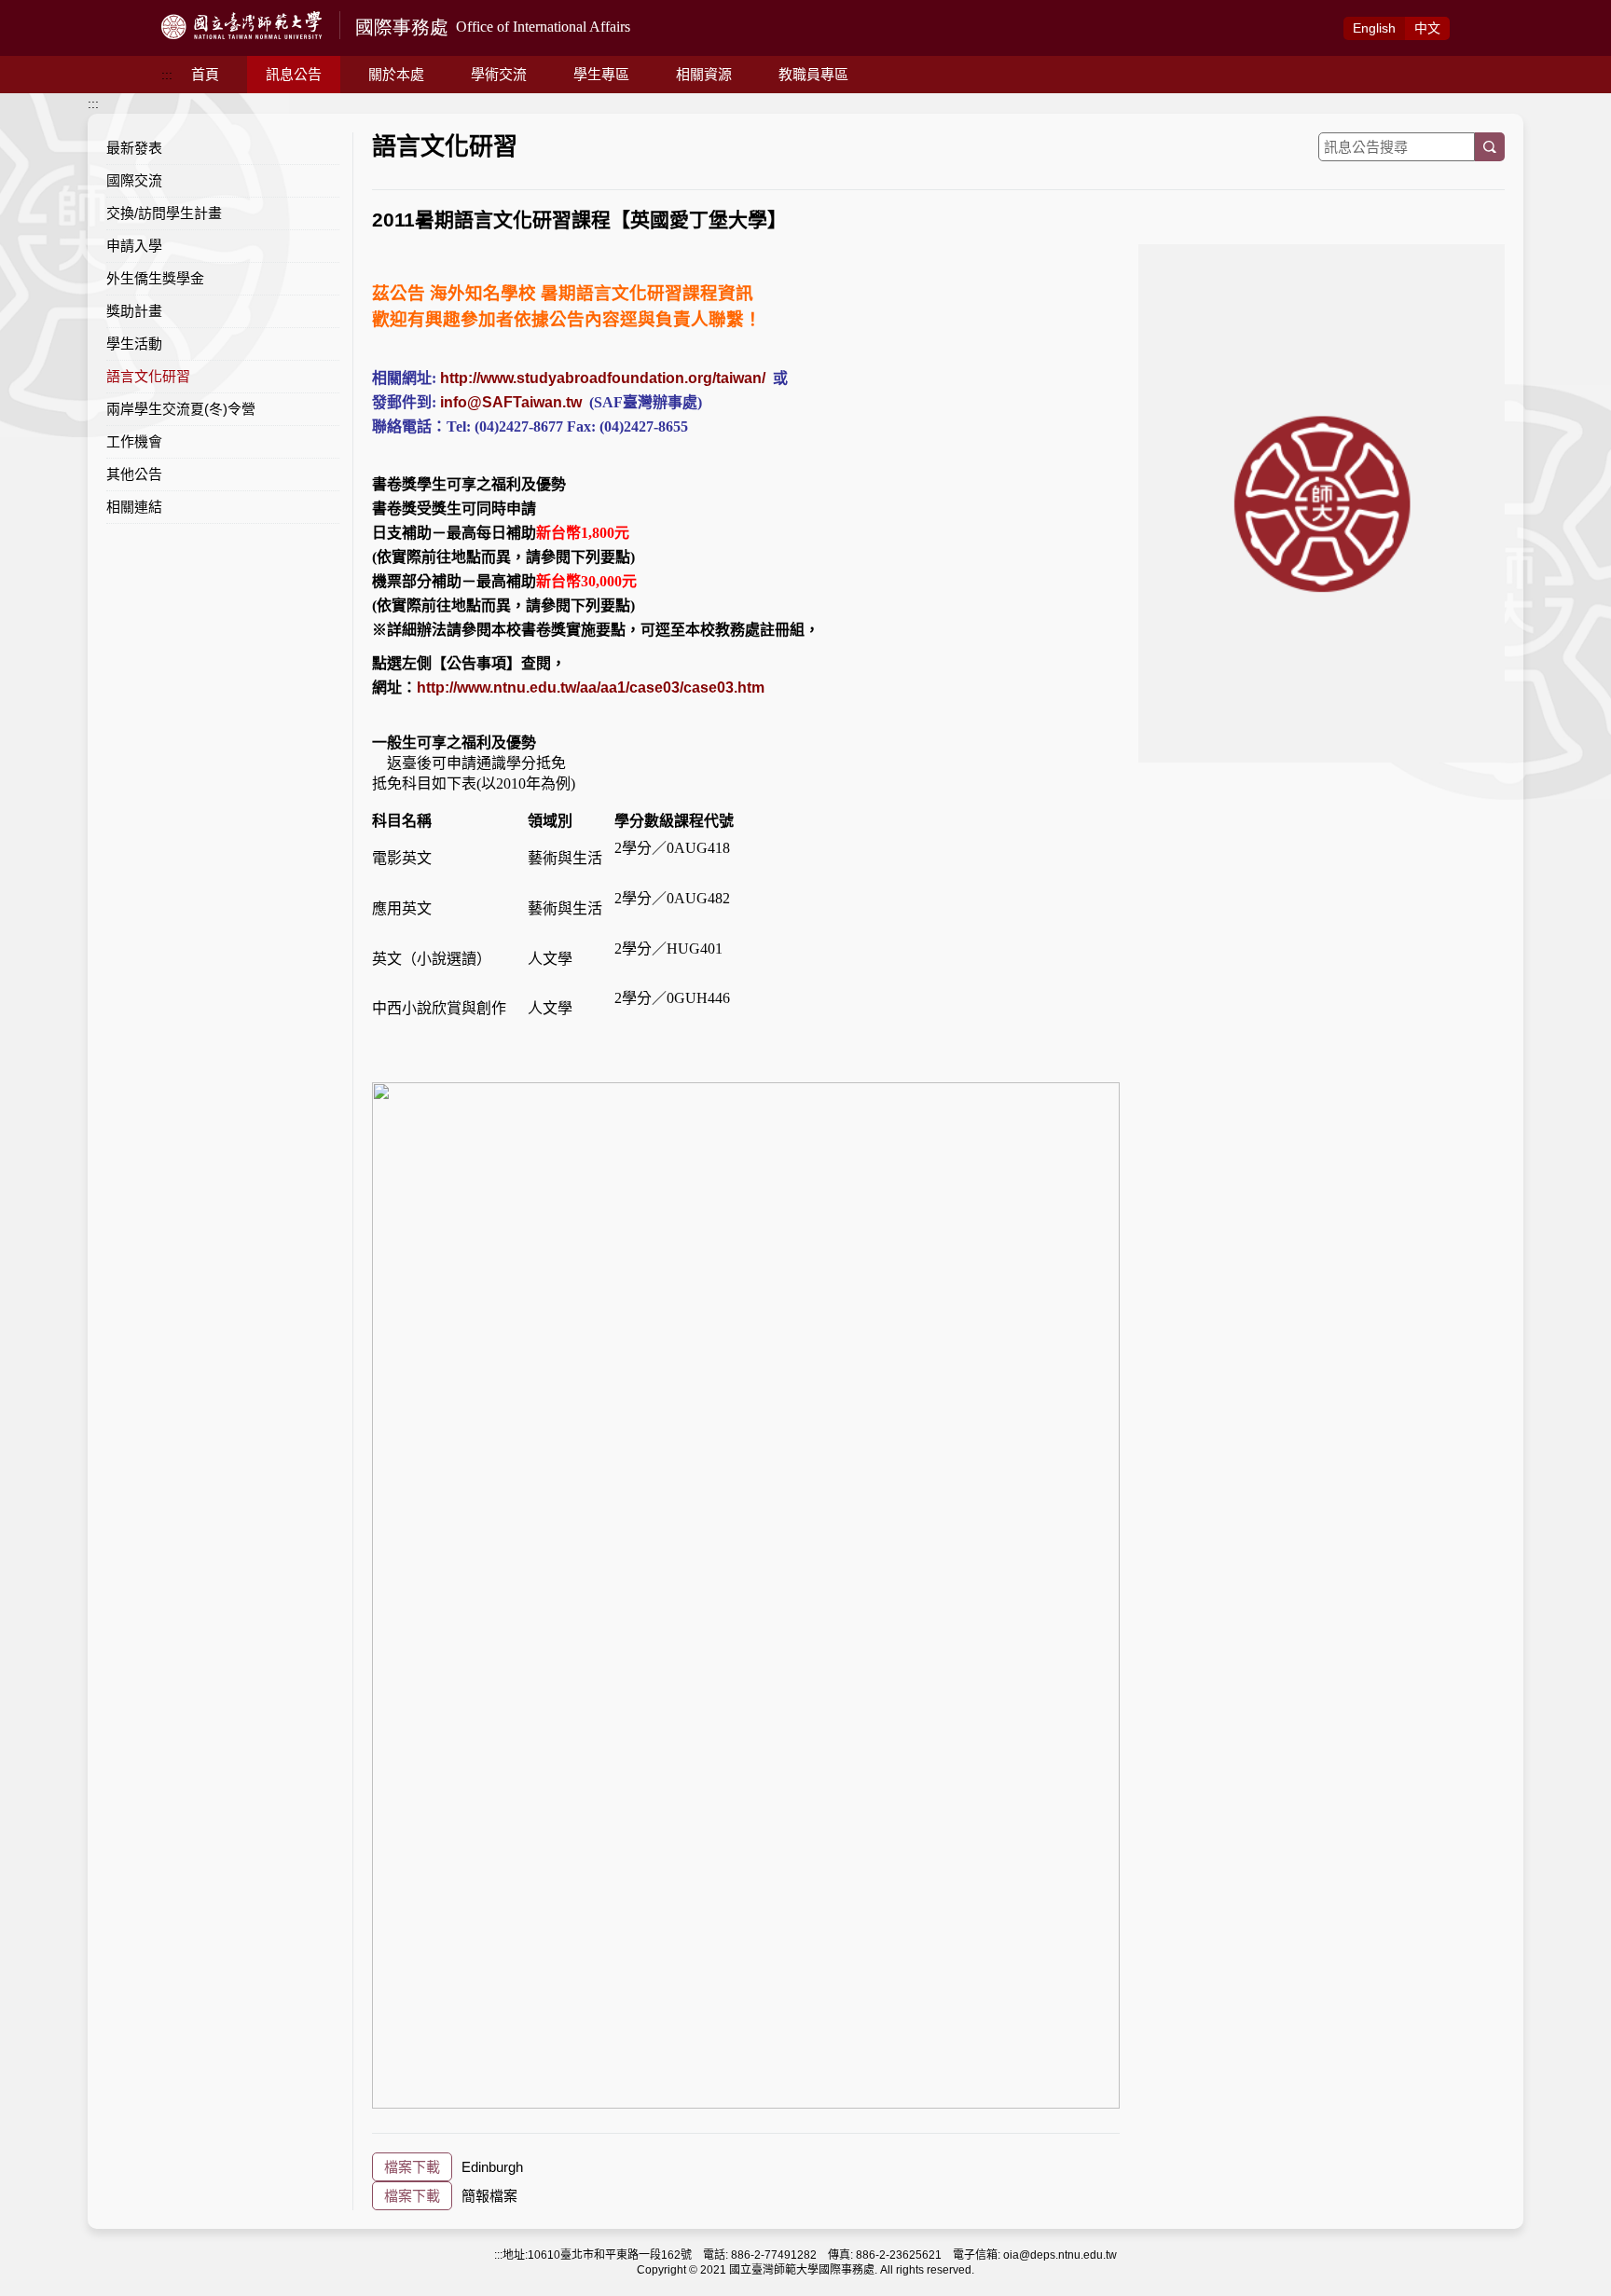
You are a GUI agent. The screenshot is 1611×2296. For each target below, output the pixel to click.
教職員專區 (813, 74)
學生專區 (601, 74)
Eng (1374, 28)
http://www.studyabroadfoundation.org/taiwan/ (603, 378)
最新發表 (134, 148)
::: (167, 75)
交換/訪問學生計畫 (164, 213)
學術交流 (499, 74)
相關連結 (134, 507)
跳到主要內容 (39, 10)
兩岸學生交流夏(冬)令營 (181, 409)
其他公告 (134, 474)
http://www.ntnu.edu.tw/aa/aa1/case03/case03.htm (591, 687)
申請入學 (134, 246)
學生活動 (134, 344)
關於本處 (396, 74)
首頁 (205, 74)
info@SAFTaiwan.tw (511, 402)
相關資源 (704, 74)
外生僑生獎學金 (155, 278)
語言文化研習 (148, 376)
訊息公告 (294, 74)
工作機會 (134, 441)
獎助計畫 (134, 311)
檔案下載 (412, 2167)
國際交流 (134, 180)
